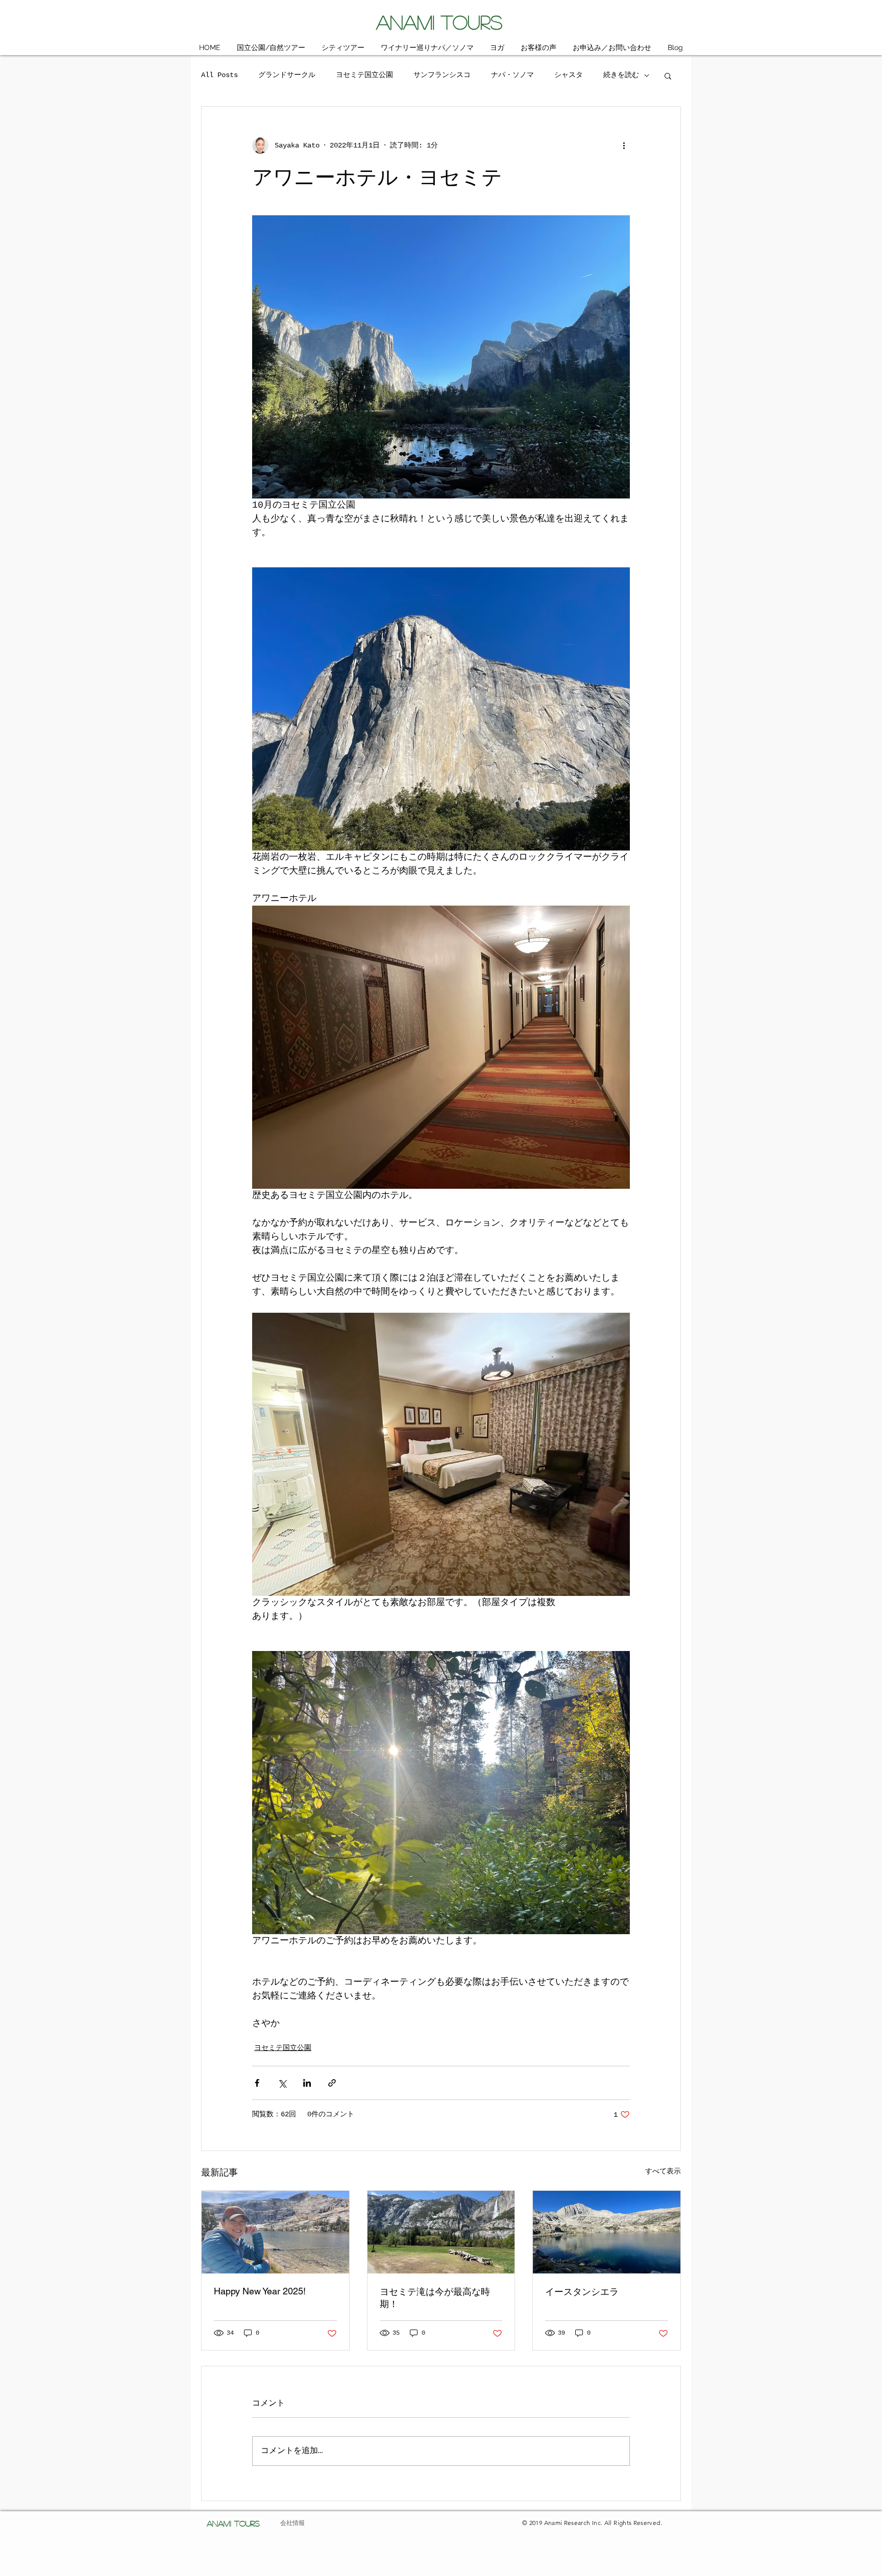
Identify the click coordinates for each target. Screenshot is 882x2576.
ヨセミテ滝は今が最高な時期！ (435, 2298)
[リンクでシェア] (332, 2083)
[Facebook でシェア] (257, 2083)
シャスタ (569, 75)
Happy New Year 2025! (260, 2291)
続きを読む (621, 75)
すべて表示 (663, 2171)
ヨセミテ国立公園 (364, 75)
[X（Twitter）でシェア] (282, 2083)
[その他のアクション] (624, 145)
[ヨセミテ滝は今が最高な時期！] (441, 2232)
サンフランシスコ (442, 75)
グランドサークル (287, 75)
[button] (668, 76)
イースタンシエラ (582, 2292)
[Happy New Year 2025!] (275, 2232)
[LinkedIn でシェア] (307, 2083)
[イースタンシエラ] (607, 2232)
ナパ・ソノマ (512, 75)
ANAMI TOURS (439, 22)
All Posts (219, 75)
